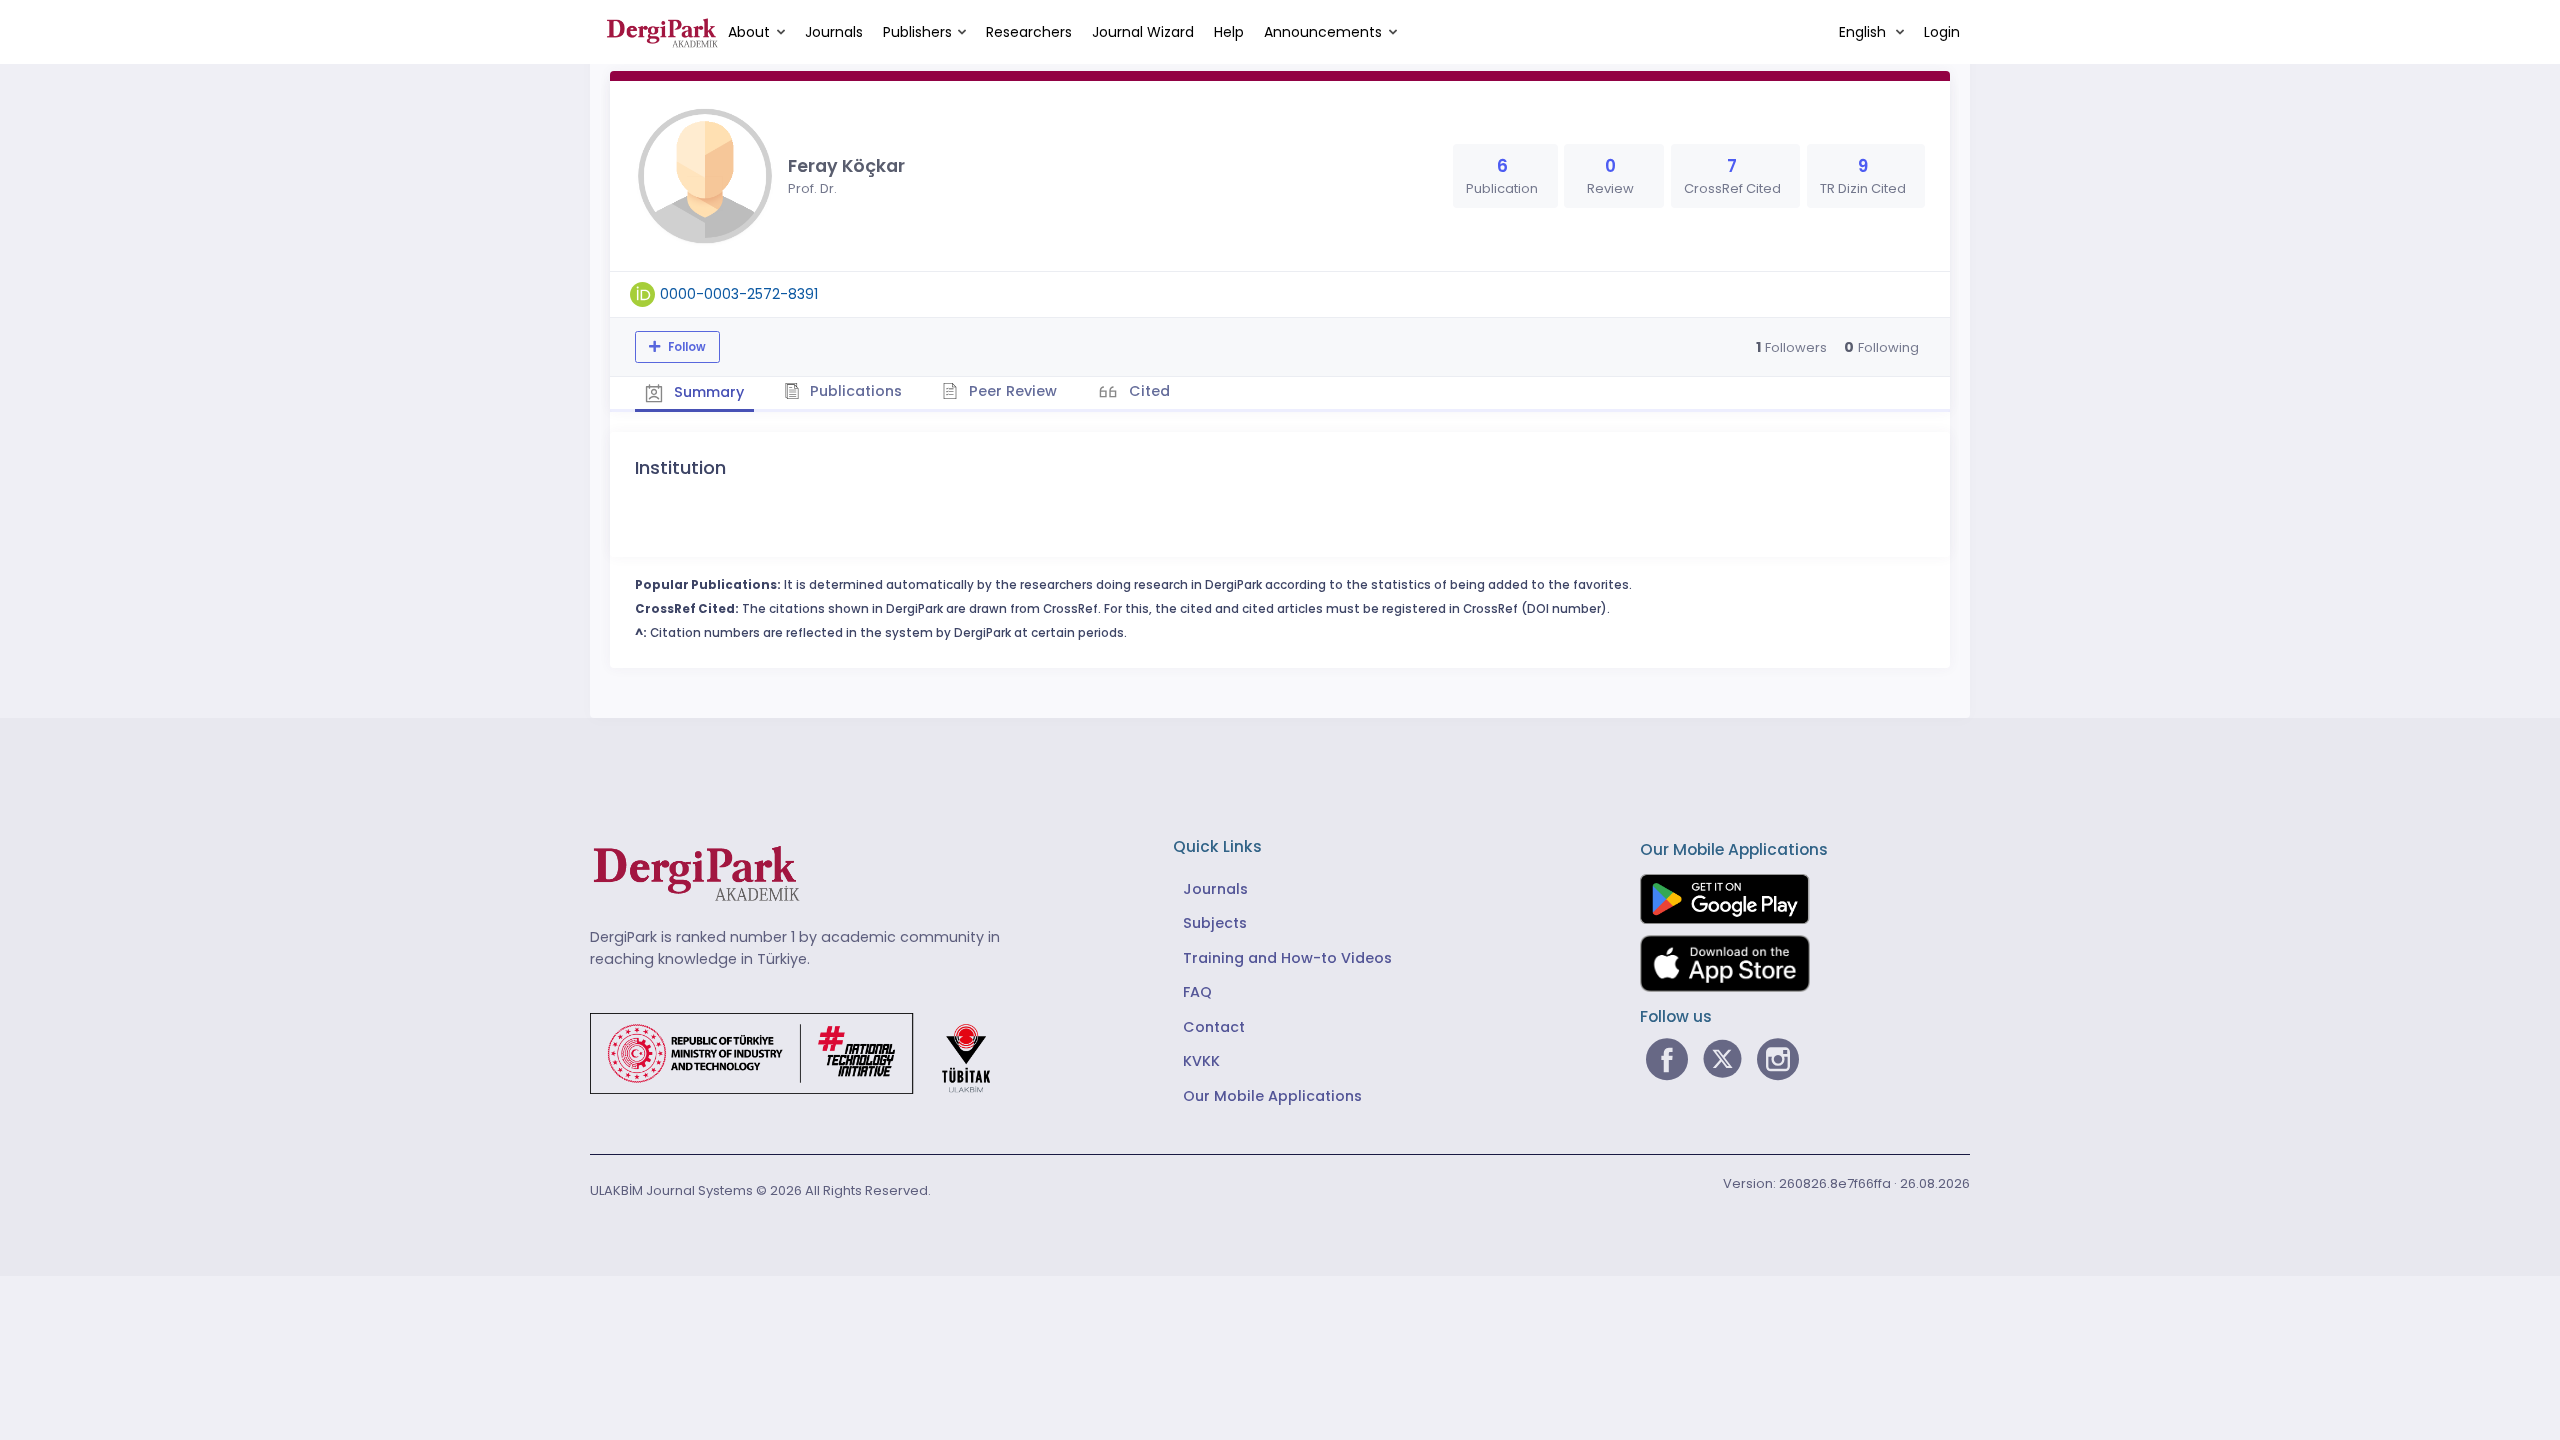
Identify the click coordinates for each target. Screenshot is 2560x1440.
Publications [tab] (854, 391)
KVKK (1201, 1061)
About (749, 32)
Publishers (917, 32)
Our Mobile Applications (1272, 1096)
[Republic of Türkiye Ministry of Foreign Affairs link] (803, 1052)
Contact (1214, 1027)
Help (1229, 32)
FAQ (1197, 992)
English (1864, 32)
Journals (834, 32)
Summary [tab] (707, 392)
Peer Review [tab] (1011, 391)
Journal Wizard (1143, 32)
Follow (685, 347)
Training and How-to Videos (1287, 958)
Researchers (1029, 32)
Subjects (1215, 923)
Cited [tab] (1147, 391)
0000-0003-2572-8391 (739, 294)
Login (1942, 32)
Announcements (1323, 32)
